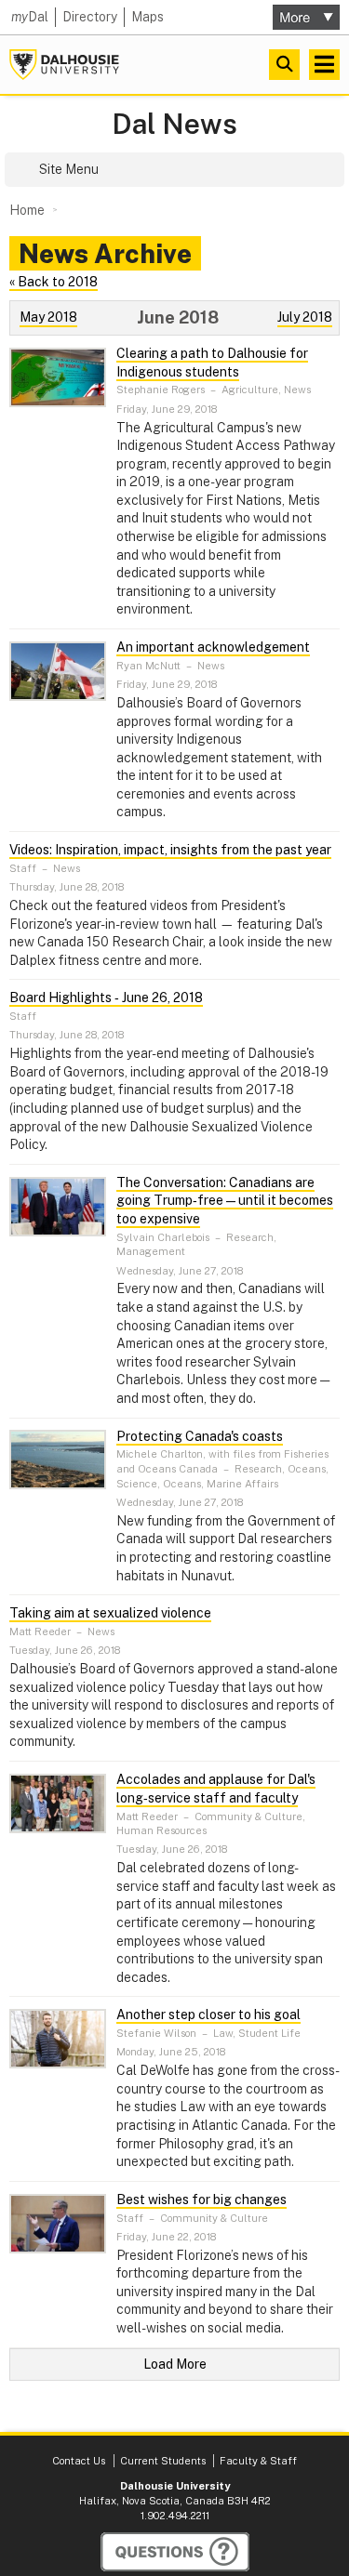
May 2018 (48, 317)
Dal (30, 17)
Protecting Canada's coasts (200, 1436)
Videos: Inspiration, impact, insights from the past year (170, 850)
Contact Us (79, 2461)
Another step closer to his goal (208, 2015)
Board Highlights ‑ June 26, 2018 (106, 997)
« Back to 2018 (54, 282)
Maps (148, 17)
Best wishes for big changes (201, 2200)
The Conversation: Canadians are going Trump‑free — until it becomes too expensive (225, 1201)
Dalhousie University (64, 65)
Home (27, 210)
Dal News (174, 124)
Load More (175, 2364)
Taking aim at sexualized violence (110, 1613)
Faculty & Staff (258, 2461)
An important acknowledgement (213, 647)
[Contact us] (175, 2552)
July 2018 (305, 317)
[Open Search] (284, 65)
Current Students (163, 2461)
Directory (90, 17)
